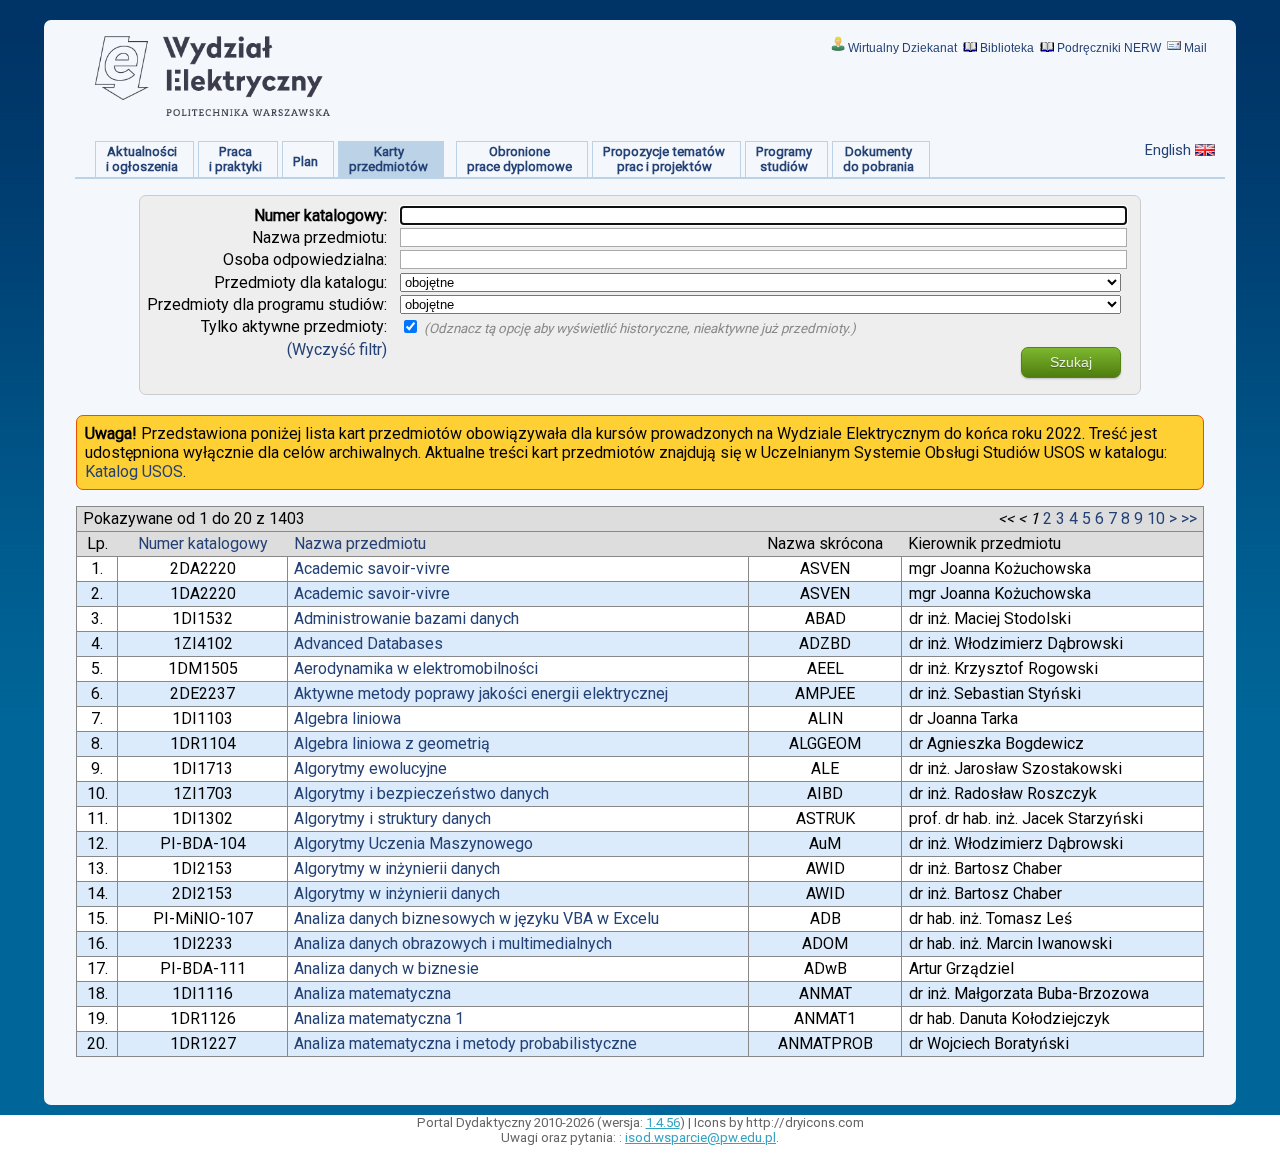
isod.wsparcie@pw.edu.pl (700, 1137)
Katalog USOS (134, 471)
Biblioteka (1007, 48)
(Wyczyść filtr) (337, 349)
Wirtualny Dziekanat (902, 48)
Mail (1195, 48)
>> (1189, 518)
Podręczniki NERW (1109, 48)
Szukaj (1071, 362)
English (1168, 150)
